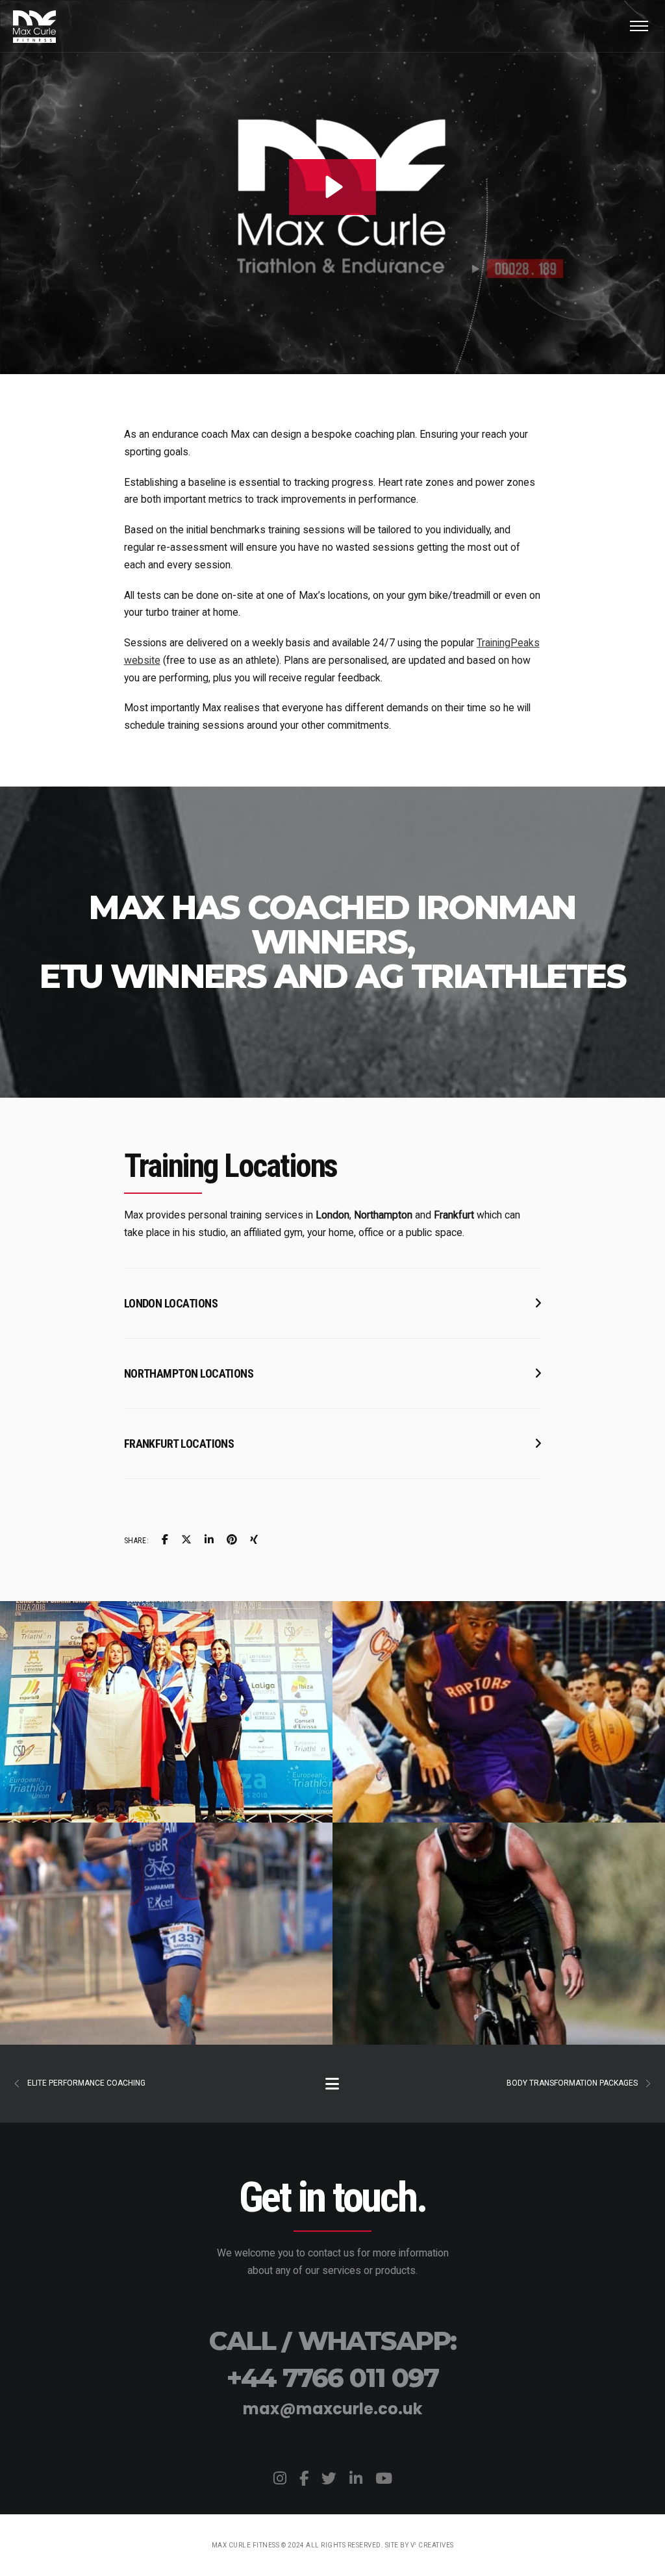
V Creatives (432, 2545)
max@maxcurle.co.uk (332, 2409)
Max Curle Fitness (246, 2545)
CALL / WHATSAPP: (332, 2341)
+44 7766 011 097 (332, 2378)
